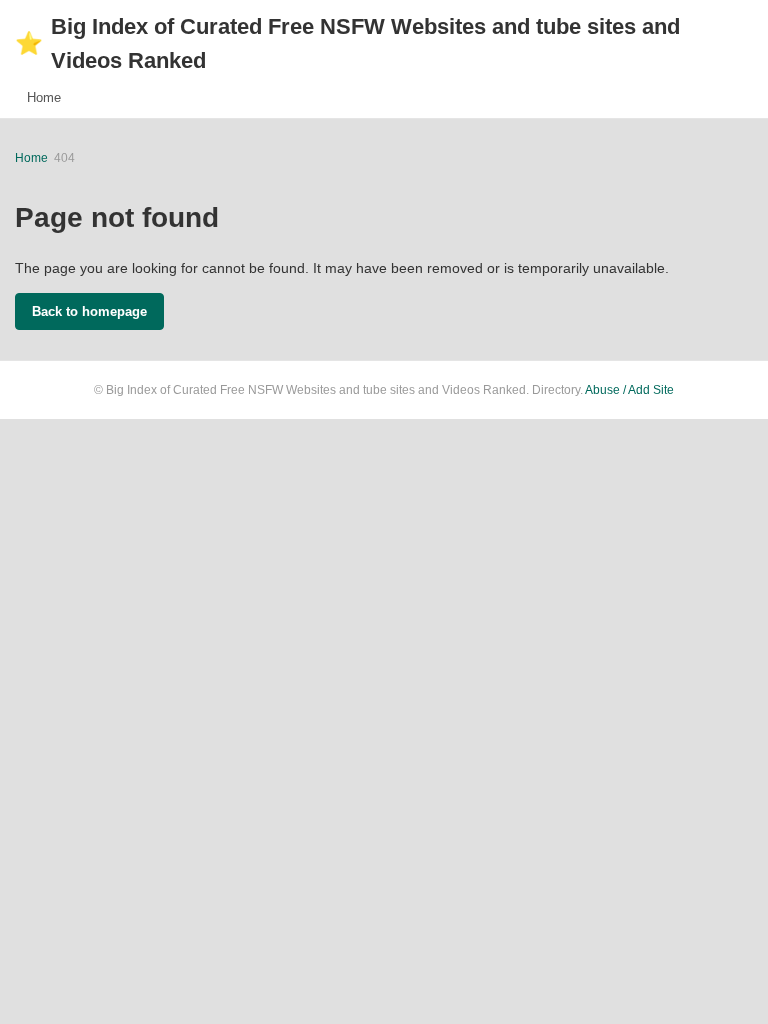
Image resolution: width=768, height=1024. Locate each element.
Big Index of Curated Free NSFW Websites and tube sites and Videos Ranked (347, 43)
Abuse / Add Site (629, 390)
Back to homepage (89, 311)
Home (44, 97)
